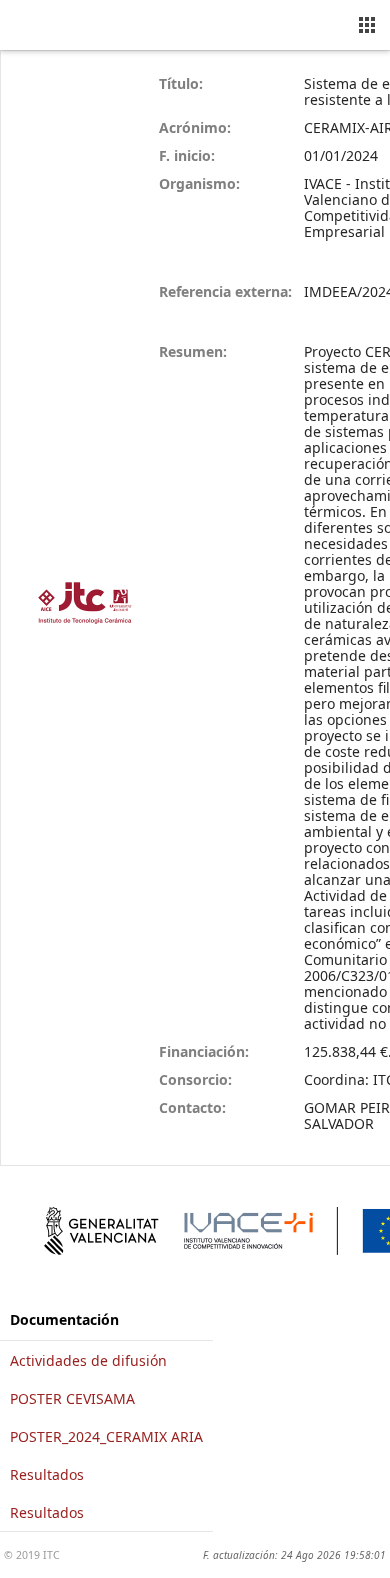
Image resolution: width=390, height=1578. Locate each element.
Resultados (47, 1474)
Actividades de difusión (88, 1360)
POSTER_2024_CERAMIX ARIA (106, 1436)
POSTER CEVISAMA (72, 1398)
